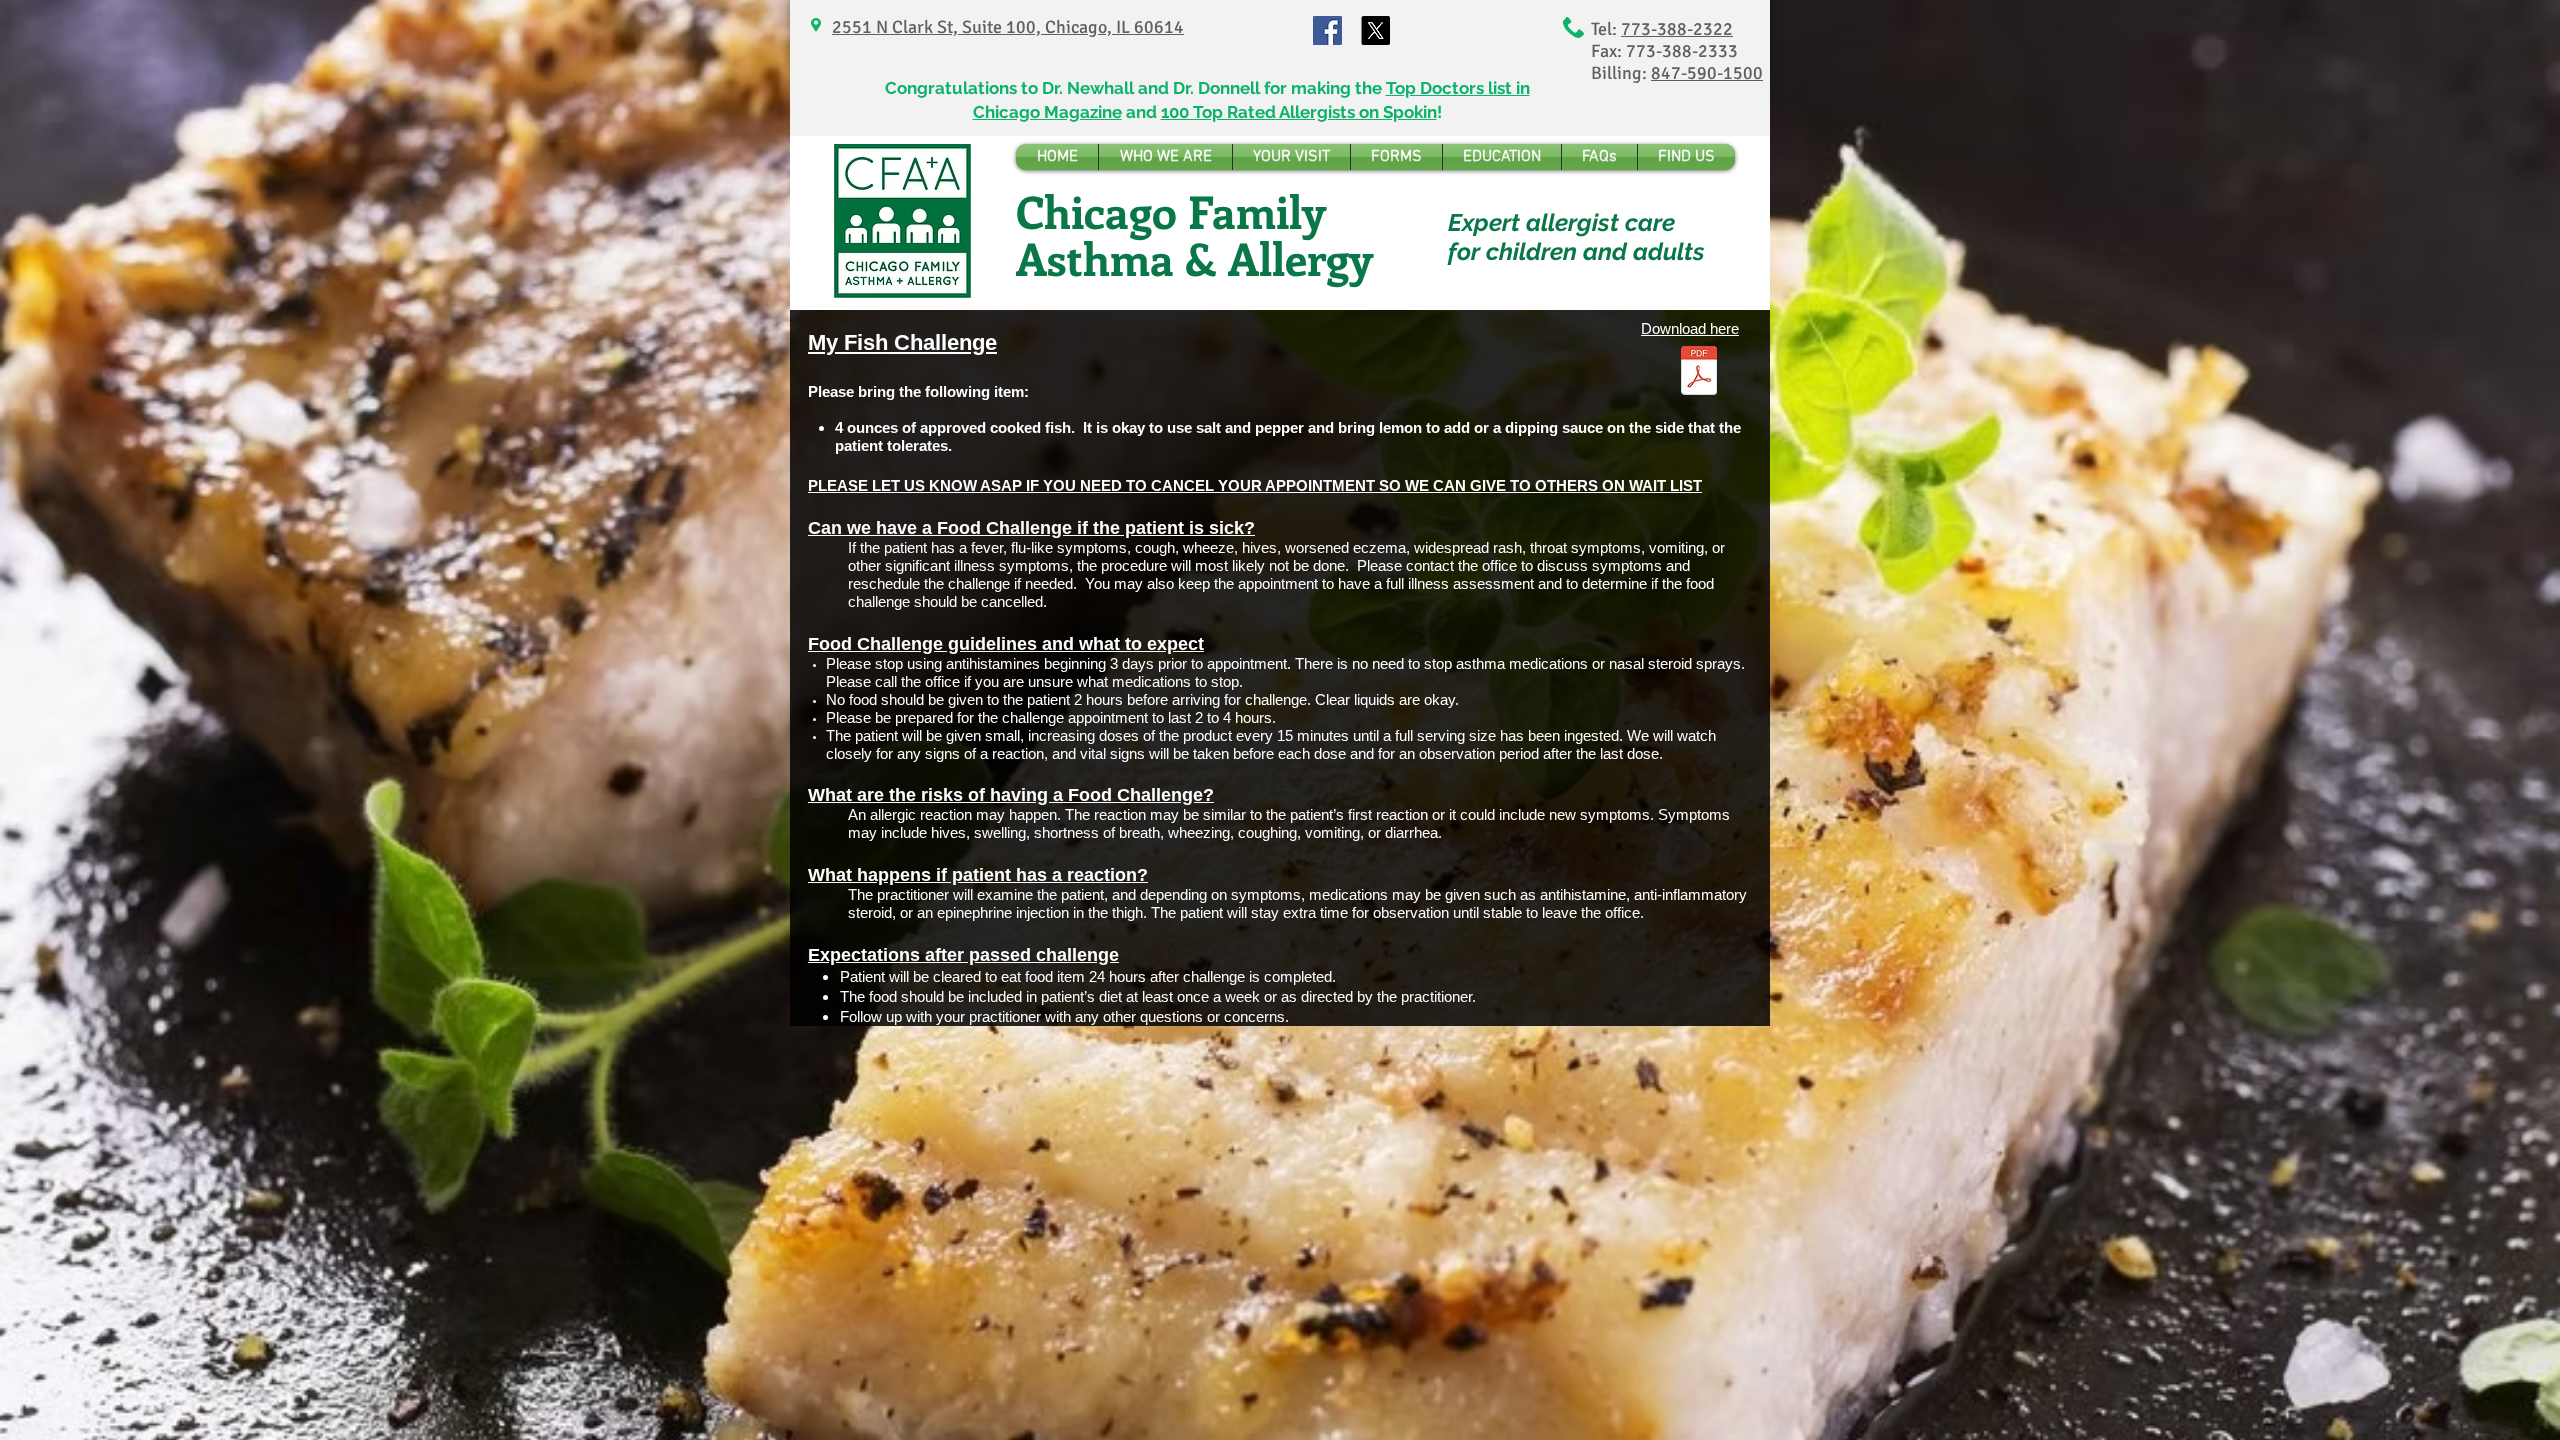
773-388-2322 (1677, 29)
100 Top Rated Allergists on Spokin (1299, 112)
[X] (1375, 30)
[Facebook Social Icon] (1327, 30)
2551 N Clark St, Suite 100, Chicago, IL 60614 (1008, 27)
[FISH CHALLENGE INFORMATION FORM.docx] (1699, 373)
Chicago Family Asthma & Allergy (1194, 234)
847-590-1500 (1707, 73)
